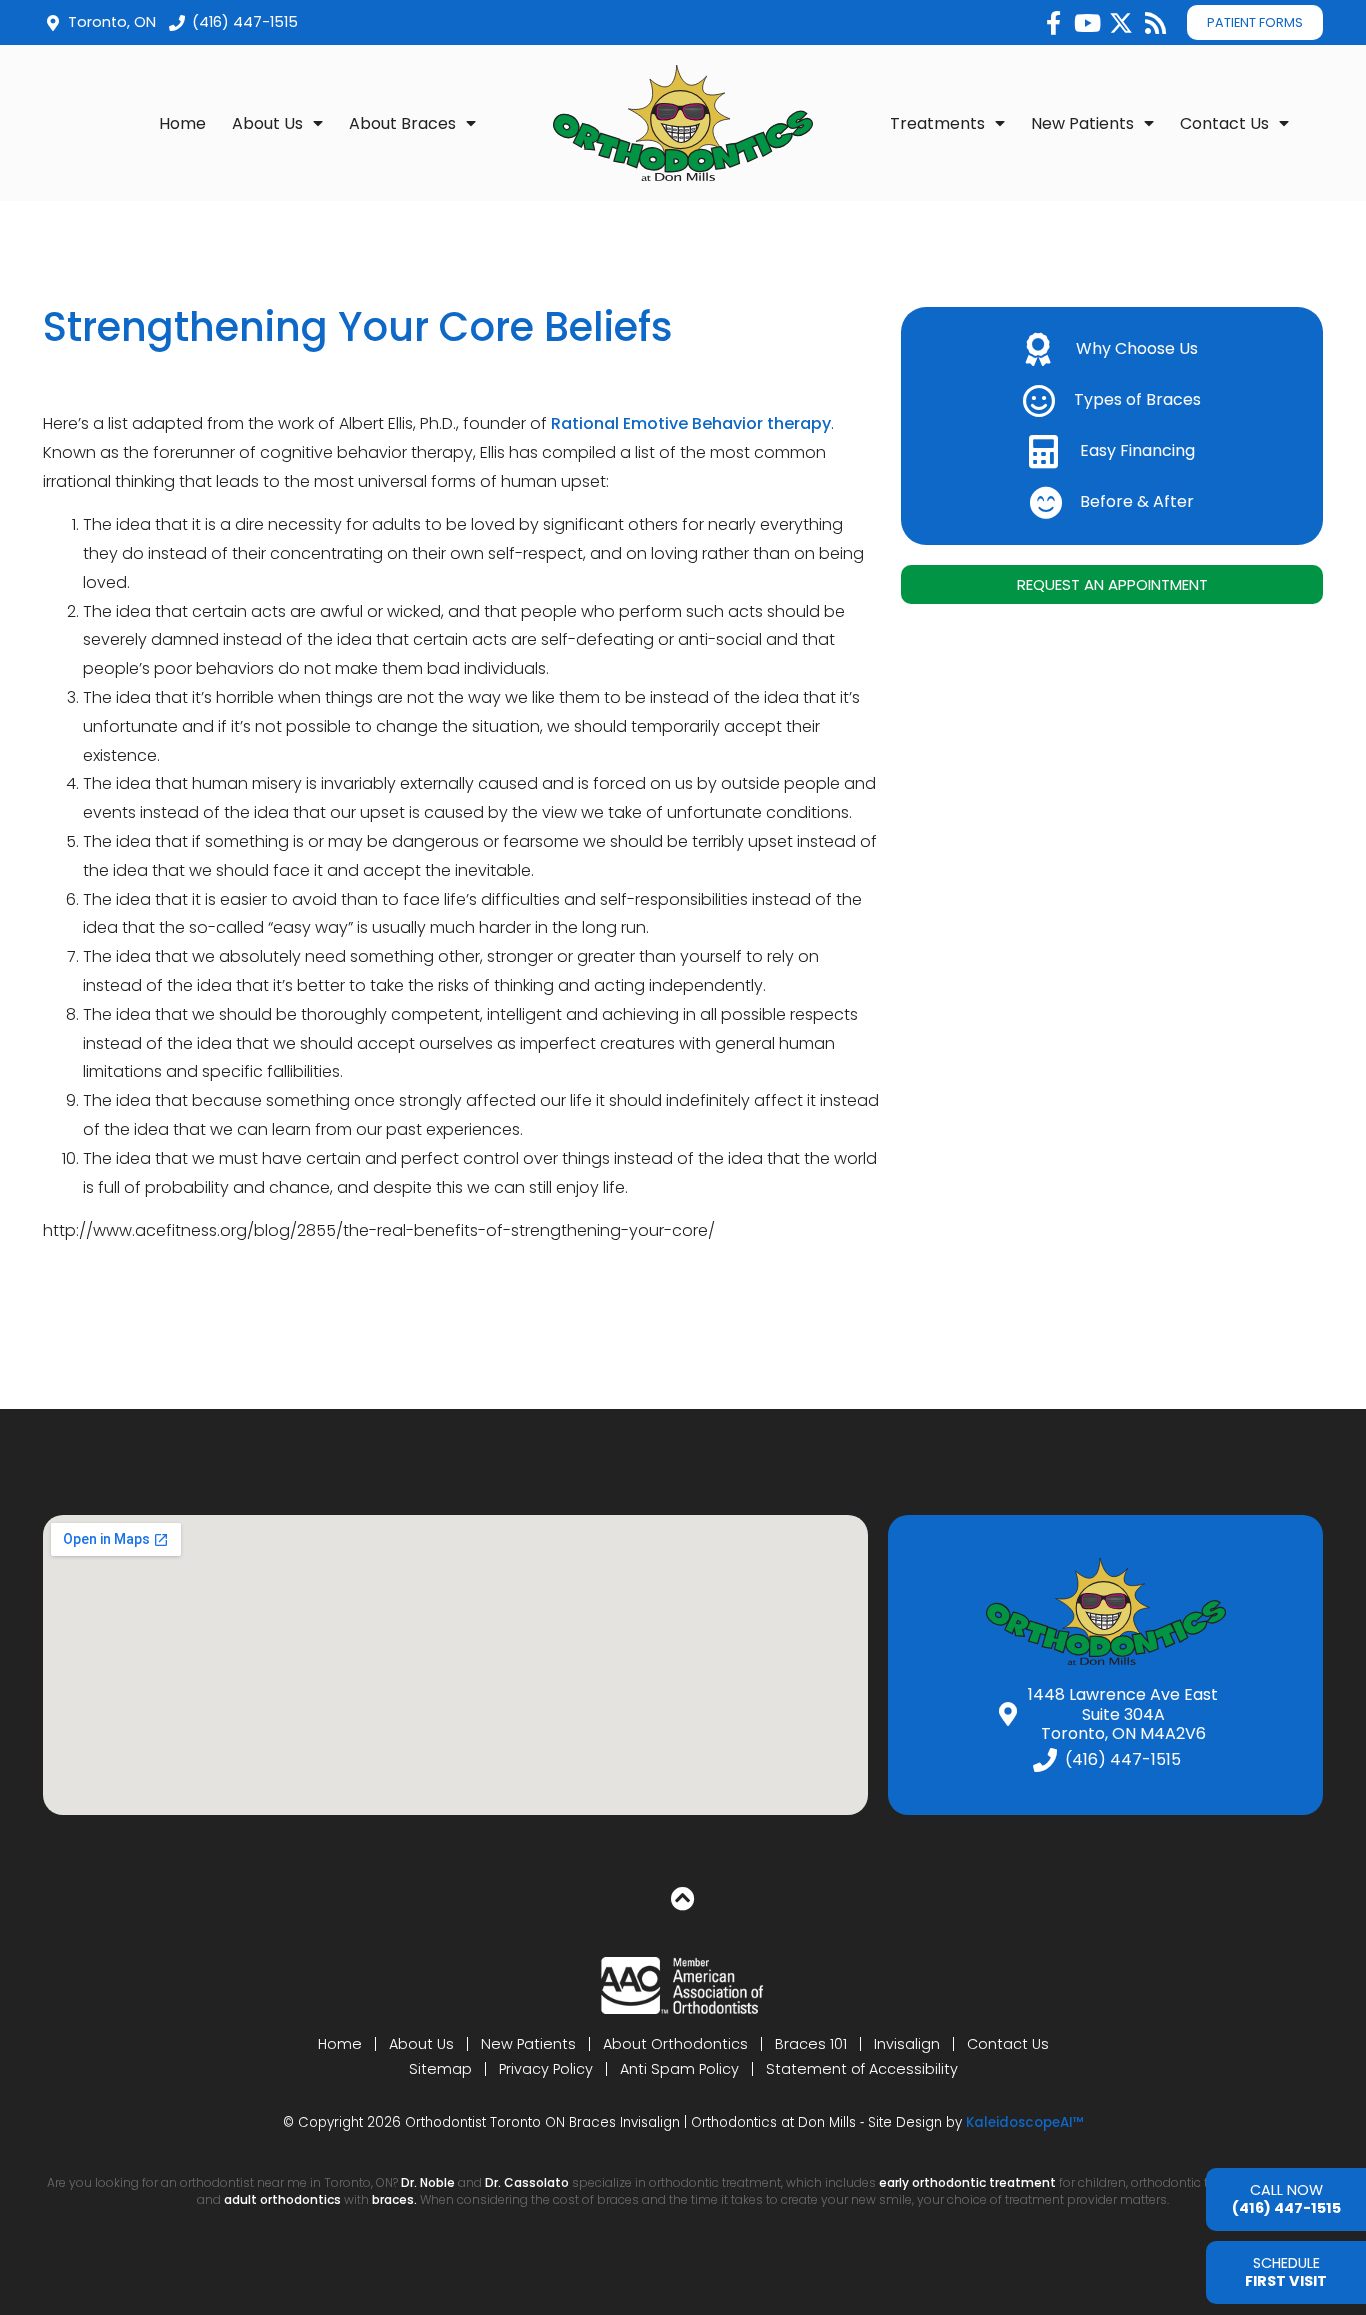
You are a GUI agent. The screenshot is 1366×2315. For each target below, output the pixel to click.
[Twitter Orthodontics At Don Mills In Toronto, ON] (1121, 23)
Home (182, 123)
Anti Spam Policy (679, 2069)
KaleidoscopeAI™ (1025, 2123)
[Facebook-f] (1053, 23)
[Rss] (1155, 23)
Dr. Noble (428, 2182)
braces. (396, 2199)
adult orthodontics (282, 2199)
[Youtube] (1087, 23)
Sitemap (440, 2069)
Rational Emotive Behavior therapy (691, 423)
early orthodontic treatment (967, 2182)
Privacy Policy (546, 2069)
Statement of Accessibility (862, 2069)
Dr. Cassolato (527, 2182)
